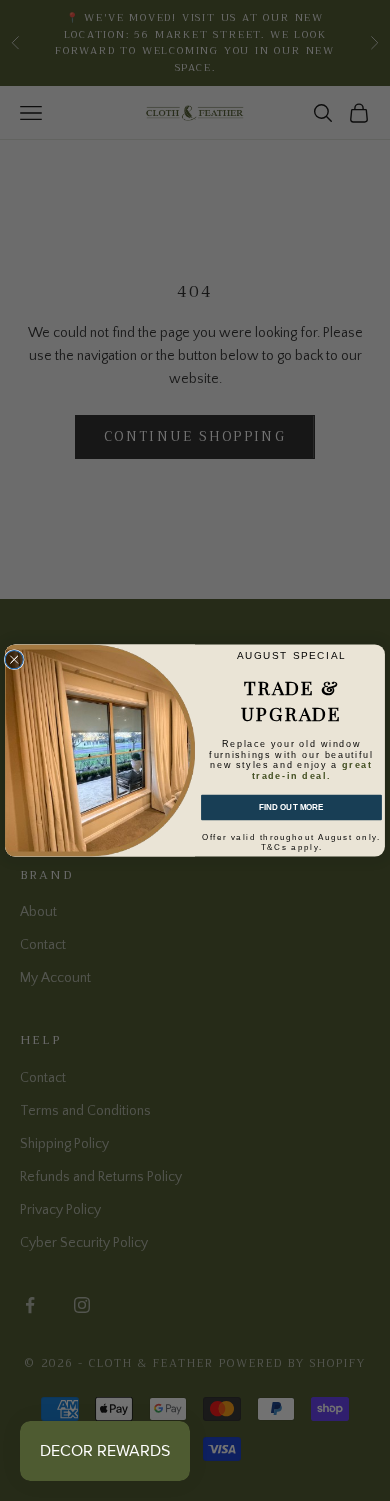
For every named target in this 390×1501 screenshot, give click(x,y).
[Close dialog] (14, 659)
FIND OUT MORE (291, 807)
